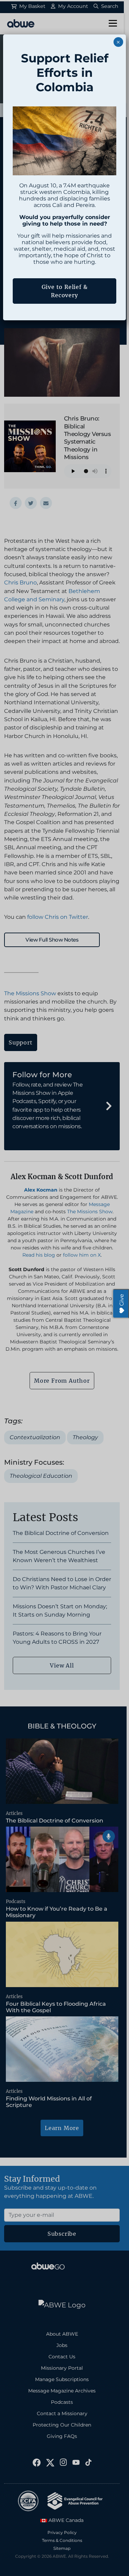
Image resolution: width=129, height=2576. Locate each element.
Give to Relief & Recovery (65, 291)
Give (122, 1300)
